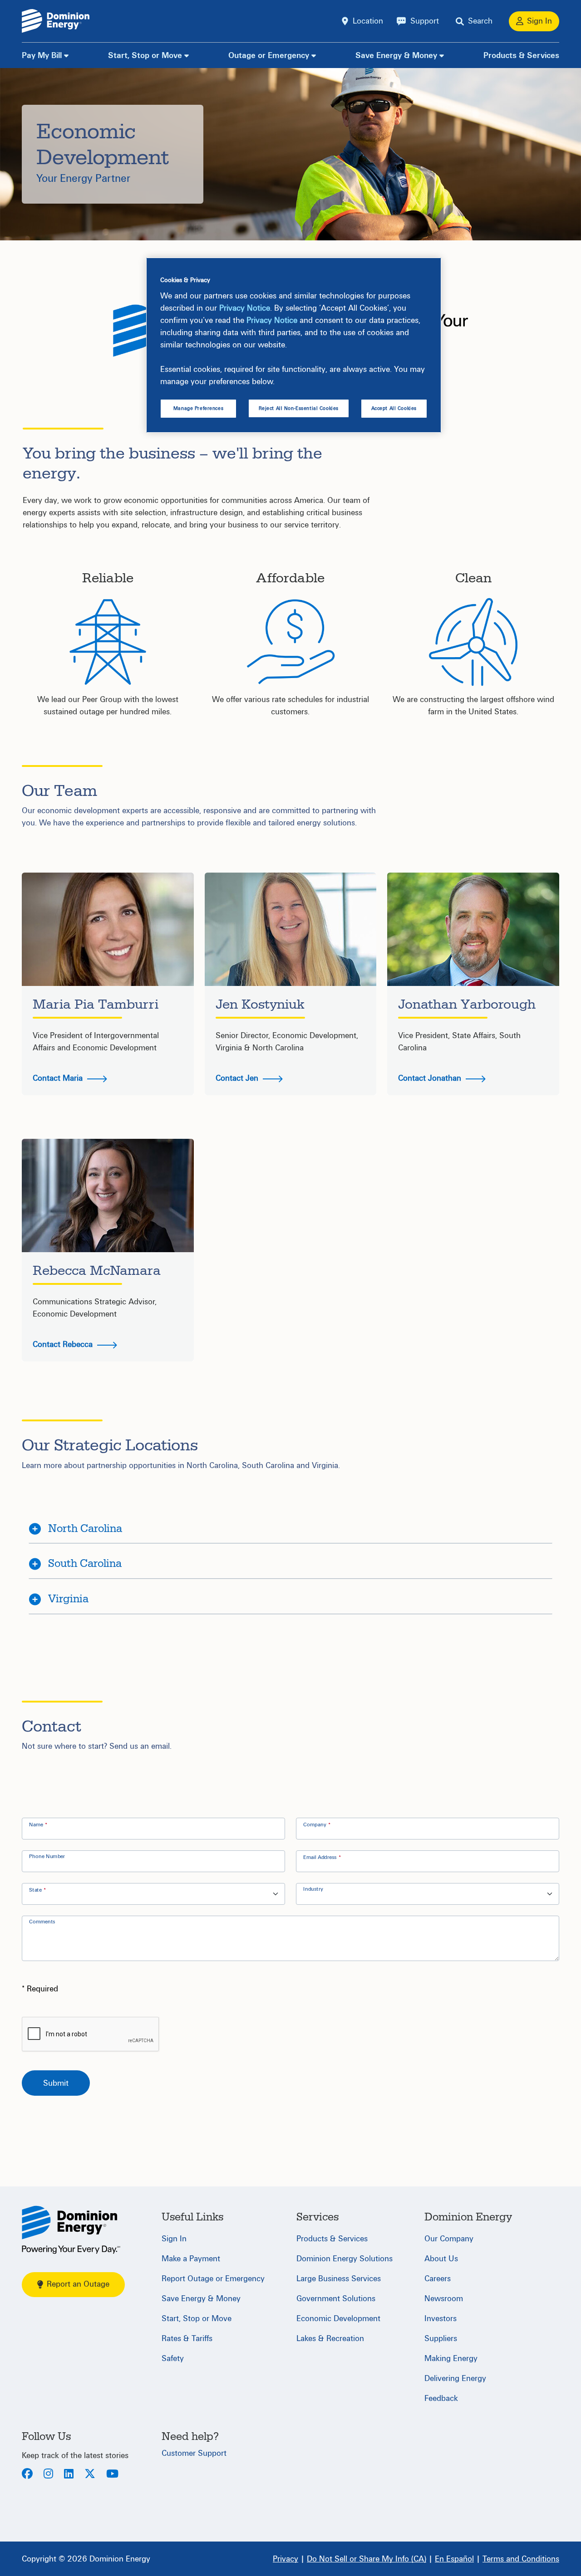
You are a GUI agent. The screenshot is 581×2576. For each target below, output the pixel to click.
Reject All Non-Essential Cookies (299, 408)
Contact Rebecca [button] (64, 1344)
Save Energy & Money (396, 56)
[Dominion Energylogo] (56, 21)
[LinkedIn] (69, 2475)
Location (368, 21)
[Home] (71, 2230)
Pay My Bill (42, 56)
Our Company (449, 2239)
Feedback (441, 2398)
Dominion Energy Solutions (345, 2259)
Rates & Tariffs (187, 2339)
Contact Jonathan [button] (431, 1078)
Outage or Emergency (269, 56)
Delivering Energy (455, 2378)
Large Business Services (339, 2279)
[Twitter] (90, 2475)
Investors (441, 2319)
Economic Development (338, 2319)
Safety (173, 2359)
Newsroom (444, 2299)
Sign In (174, 2239)
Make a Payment (191, 2259)
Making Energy (451, 2359)
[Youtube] (112, 2475)
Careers (438, 2279)
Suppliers (441, 2339)
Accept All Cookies (394, 408)
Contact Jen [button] (238, 1078)
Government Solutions (336, 2299)
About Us (441, 2259)
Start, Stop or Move (145, 56)
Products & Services (521, 56)
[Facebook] (27, 2475)
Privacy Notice (245, 308)
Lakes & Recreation (330, 2339)
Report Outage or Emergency (213, 2279)
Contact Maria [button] (59, 1078)
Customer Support (194, 2453)
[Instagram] (48, 2475)
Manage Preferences (198, 408)
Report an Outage (78, 2284)
